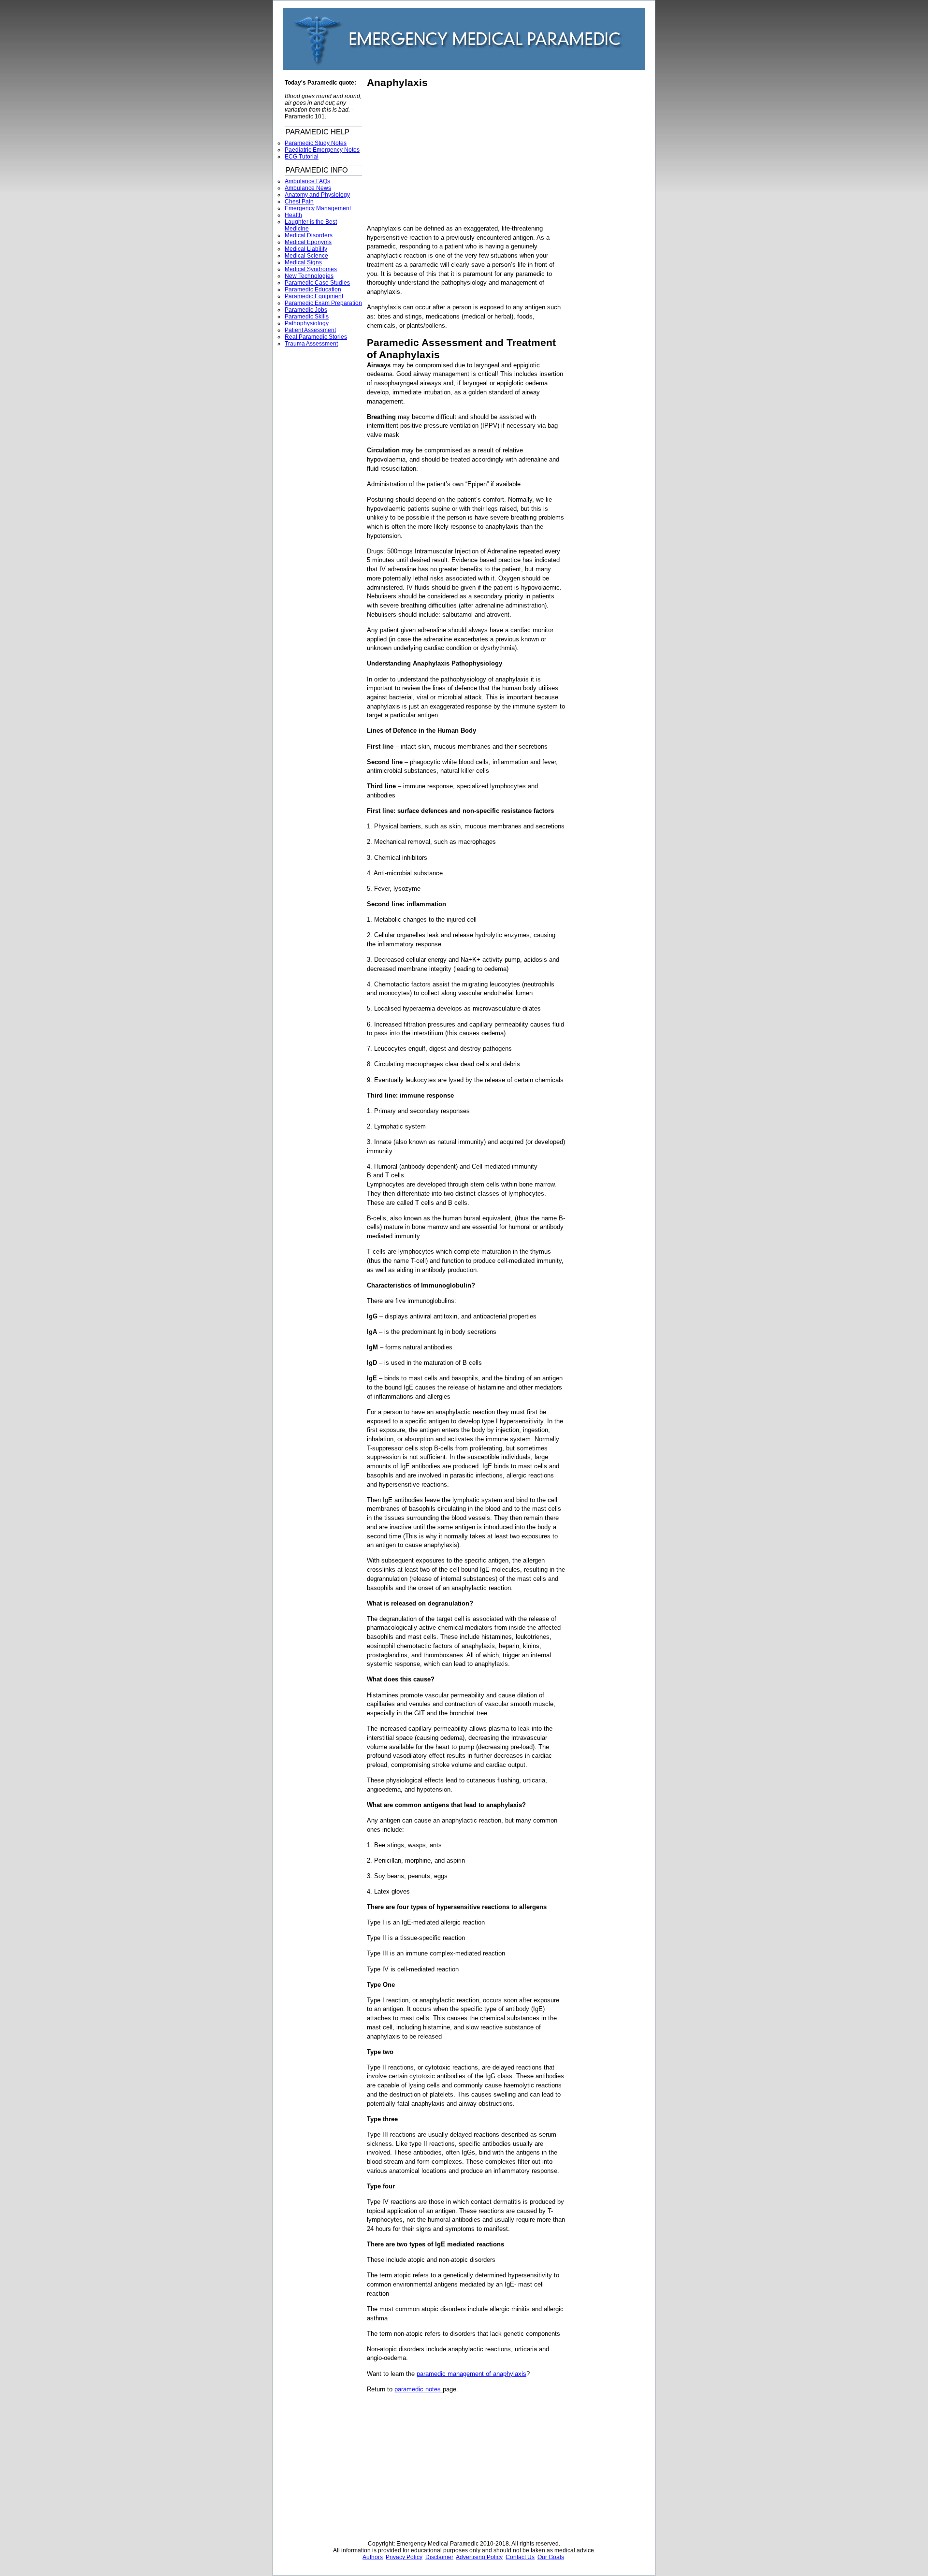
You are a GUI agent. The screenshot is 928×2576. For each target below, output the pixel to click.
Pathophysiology (307, 323)
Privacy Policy (404, 2557)
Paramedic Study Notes (316, 143)
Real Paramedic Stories (316, 337)
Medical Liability (306, 249)
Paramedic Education (313, 289)
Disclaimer (439, 2557)
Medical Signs (303, 262)
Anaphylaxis (397, 83)
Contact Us (520, 2557)
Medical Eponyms (308, 242)
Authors (373, 2557)
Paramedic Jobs (306, 310)
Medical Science (306, 256)
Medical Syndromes (311, 269)
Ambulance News (308, 188)
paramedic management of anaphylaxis (471, 2374)
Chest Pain (299, 202)
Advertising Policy (479, 2557)
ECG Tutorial (302, 157)
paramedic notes (419, 2389)
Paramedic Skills (307, 317)
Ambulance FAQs (307, 181)
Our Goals (551, 2557)
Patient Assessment (310, 330)
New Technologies (309, 276)
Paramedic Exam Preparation (323, 303)
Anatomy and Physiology (317, 195)
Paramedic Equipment (314, 296)
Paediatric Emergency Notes (322, 150)
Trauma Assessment (311, 344)
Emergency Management (318, 208)
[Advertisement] (448, 157)
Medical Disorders (309, 235)
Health (293, 215)
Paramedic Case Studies (317, 283)
